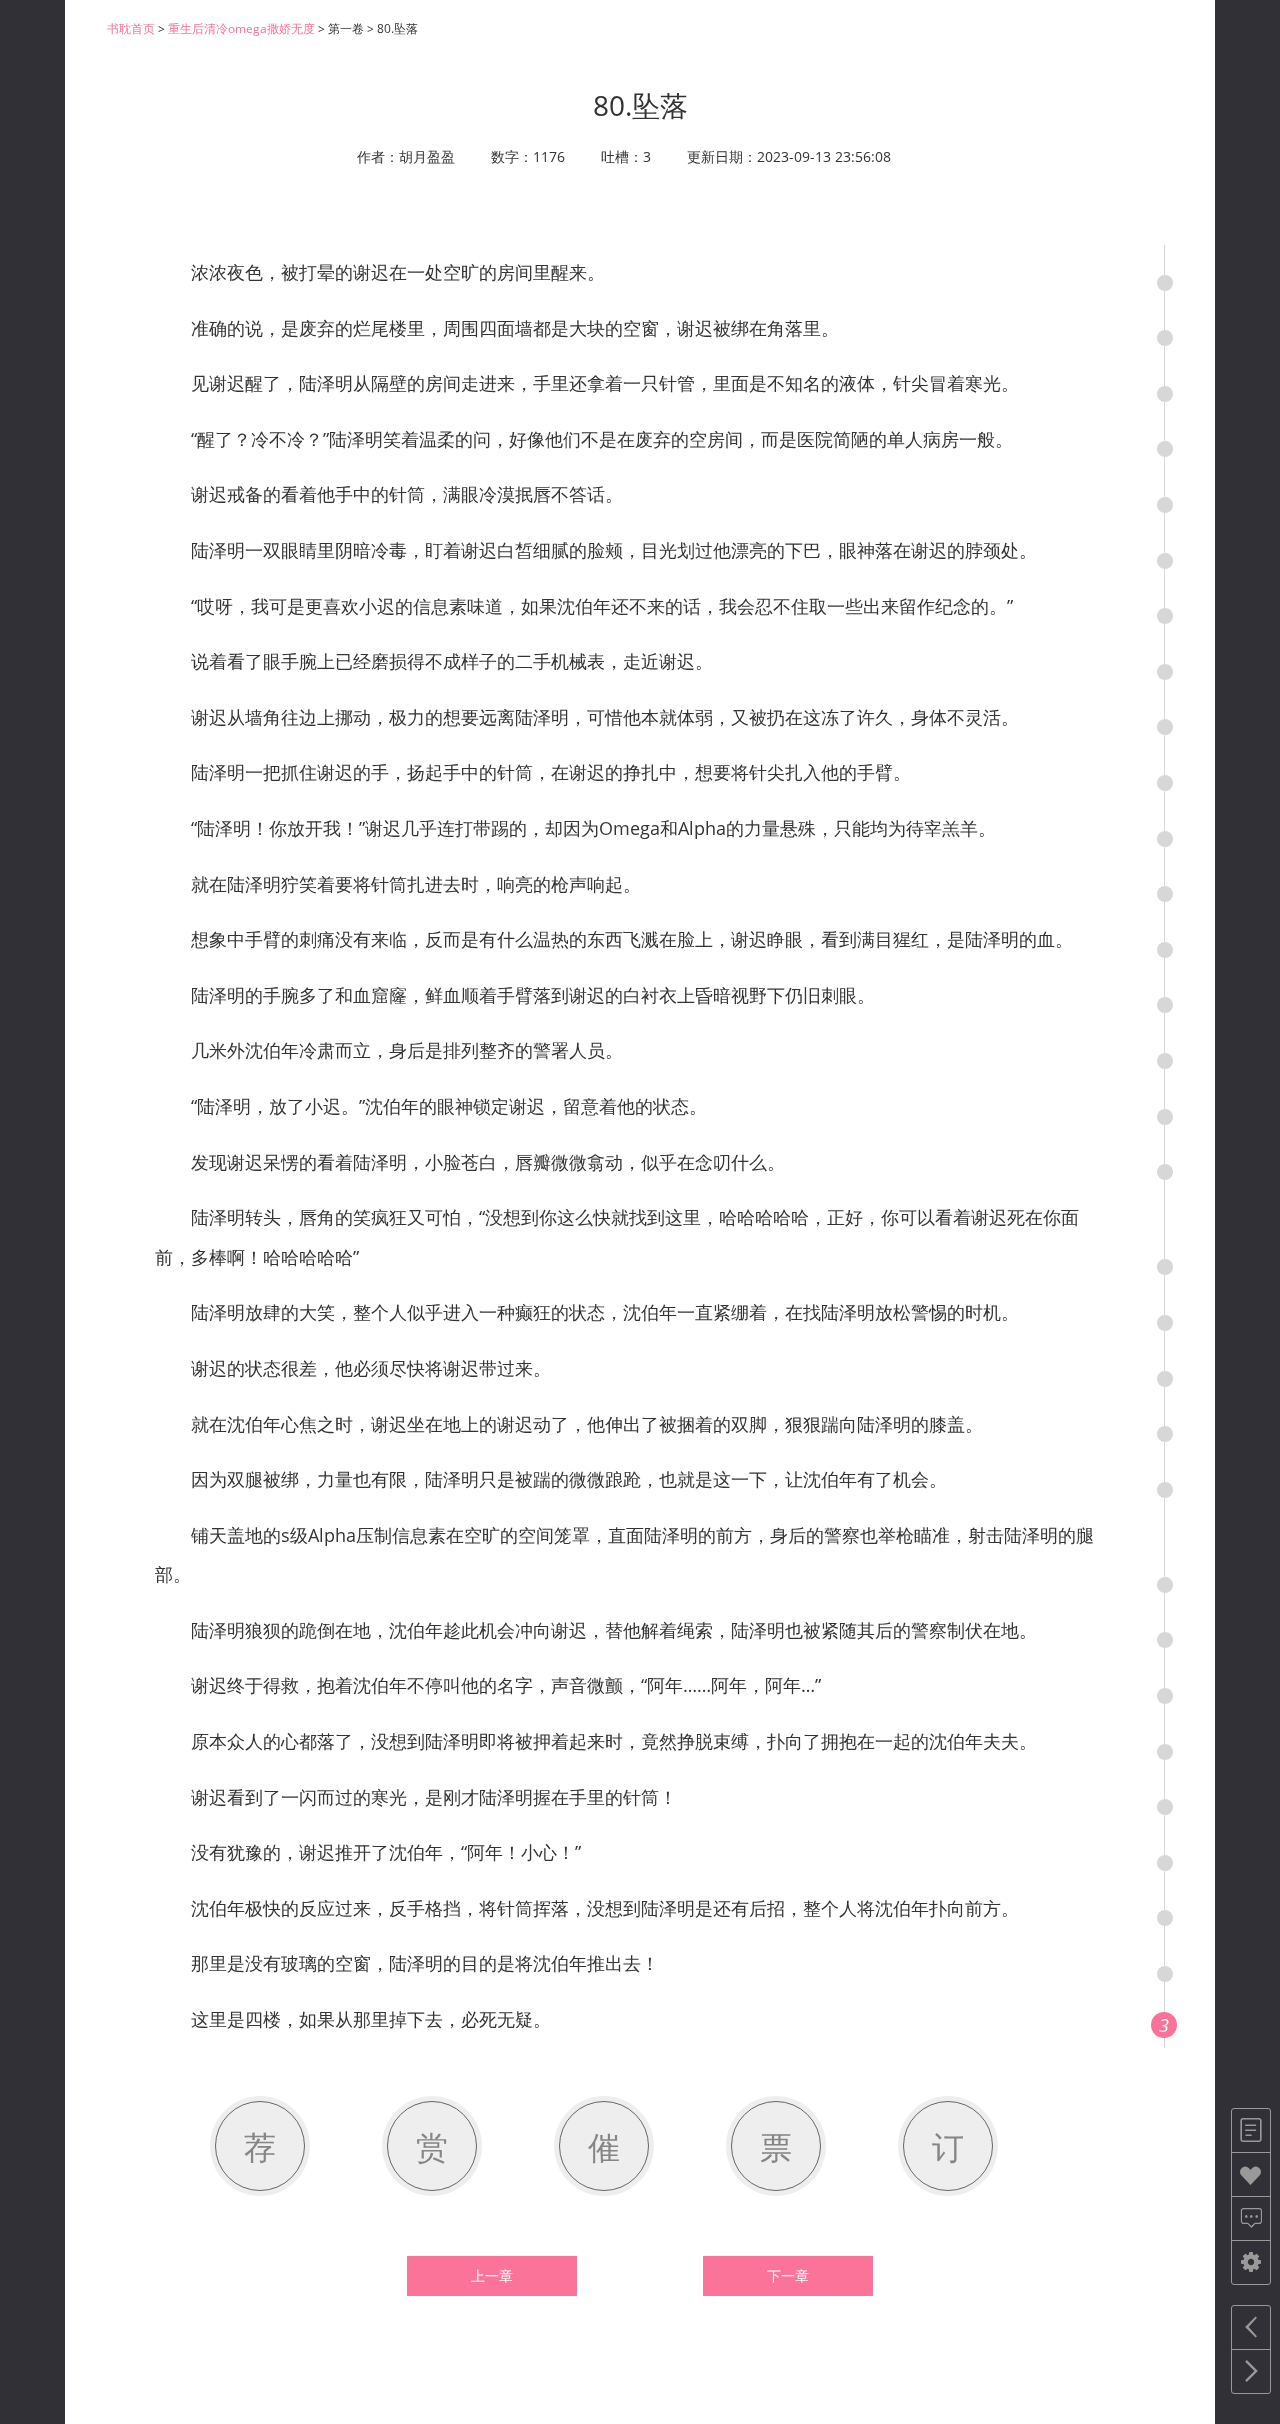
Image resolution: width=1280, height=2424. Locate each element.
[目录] (1251, 2130)
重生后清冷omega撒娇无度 (241, 28)
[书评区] (1251, 2218)
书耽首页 (131, 28)
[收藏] (1251, 2174)
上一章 (492, 2276)
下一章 (788, 2276)
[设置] (1251, 2262)
